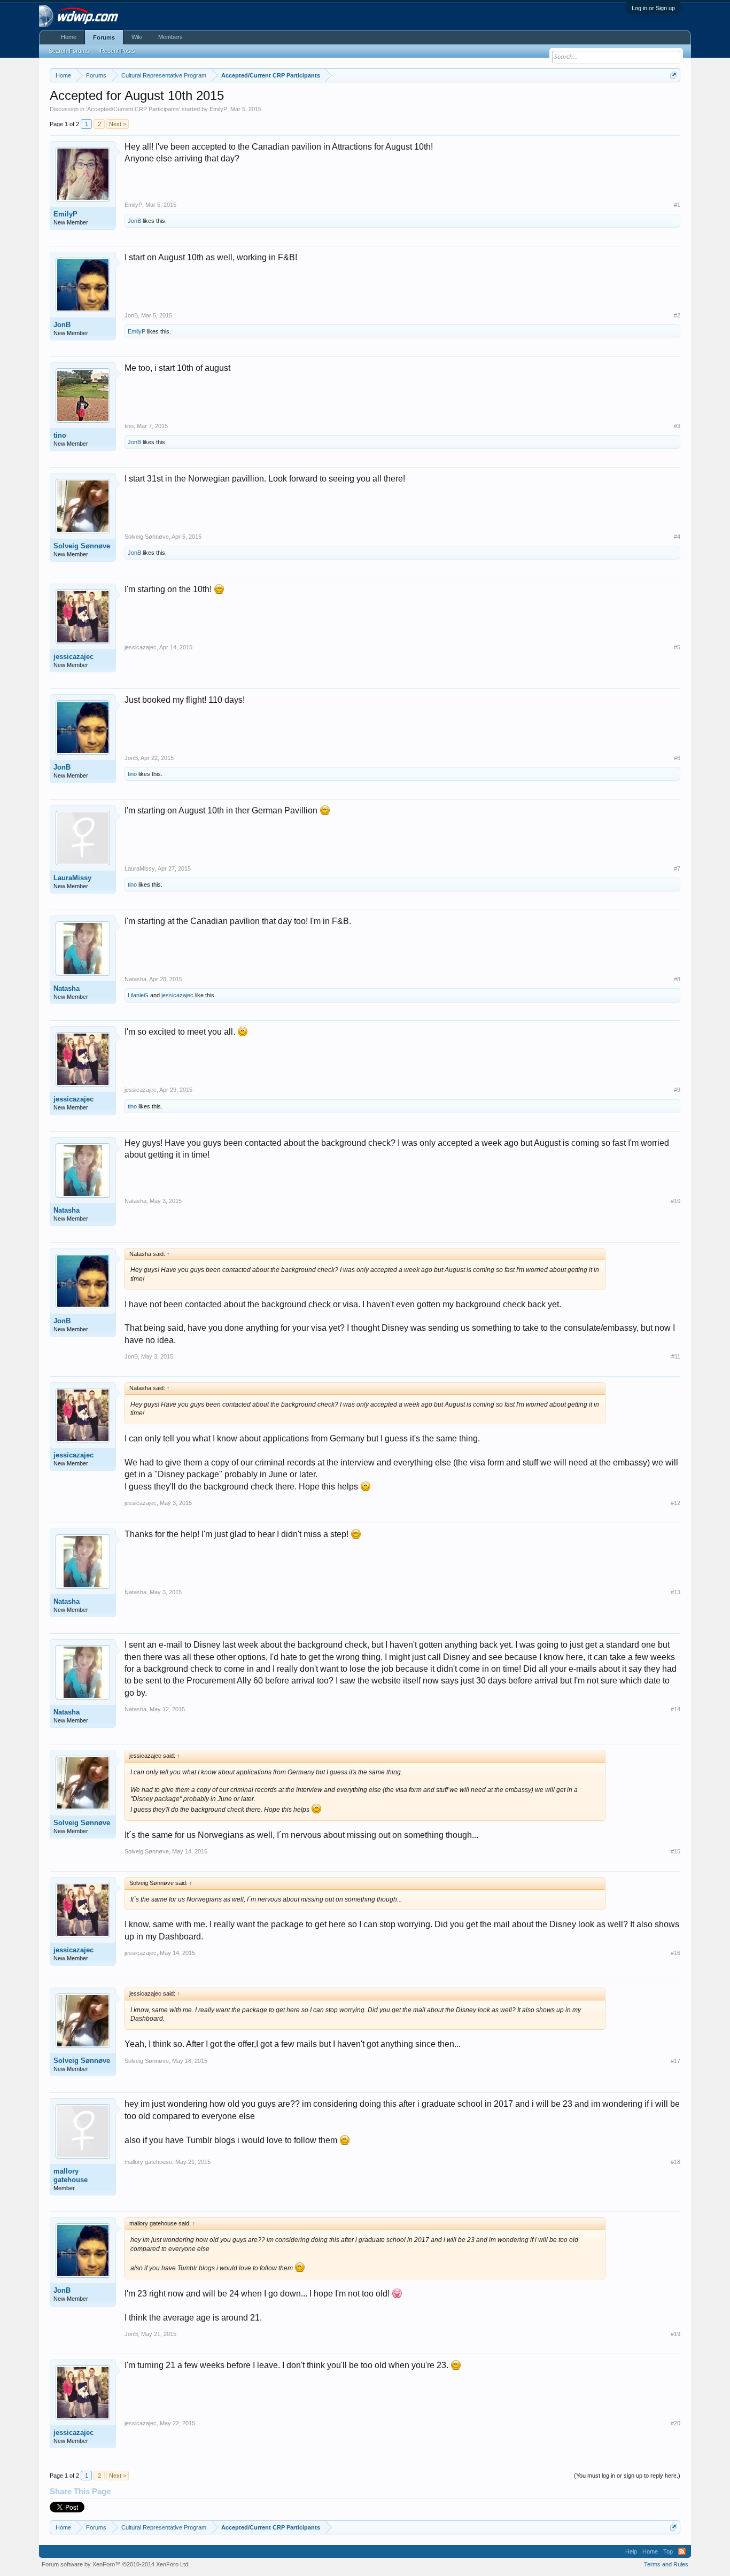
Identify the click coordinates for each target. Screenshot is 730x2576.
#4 (677, 537)
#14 (675, 1709)
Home (69, 37)
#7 (677, 868)
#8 (677, 979)
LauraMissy (72, 878)
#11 (676, 1356)
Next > (118, 124)
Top (668, 2551)
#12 (675, 1503)
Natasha (67, 988)
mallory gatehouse (71, 2175)
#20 (675, 2423)
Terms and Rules (666, 2564)
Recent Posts (118, 51)
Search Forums (69, 51)
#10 (675, 1201)
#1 (677, 205)
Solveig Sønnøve (82, 546)
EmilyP (218, 109)
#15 (675, 1851)
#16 (675, 1953)
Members (170, 37)
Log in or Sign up (653, 8)
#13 (675, 1592)
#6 (677, 758)
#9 (677, 1090)
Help (631, 2551)
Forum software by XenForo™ (116, 2564)
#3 (677, 426)
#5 (677, 647)
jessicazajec (73, 657)
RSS (682, 2551)
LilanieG (138, 995)
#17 (675, 2061)
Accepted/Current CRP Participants (133, 109)
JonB (134, 221)
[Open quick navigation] (674, 75)
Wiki (137, 37)
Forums (104, 37)
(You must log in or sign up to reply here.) (627, 2476)
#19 (675, 2334)
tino (60, 435)
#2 (677, 315)
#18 (675, 2162)
